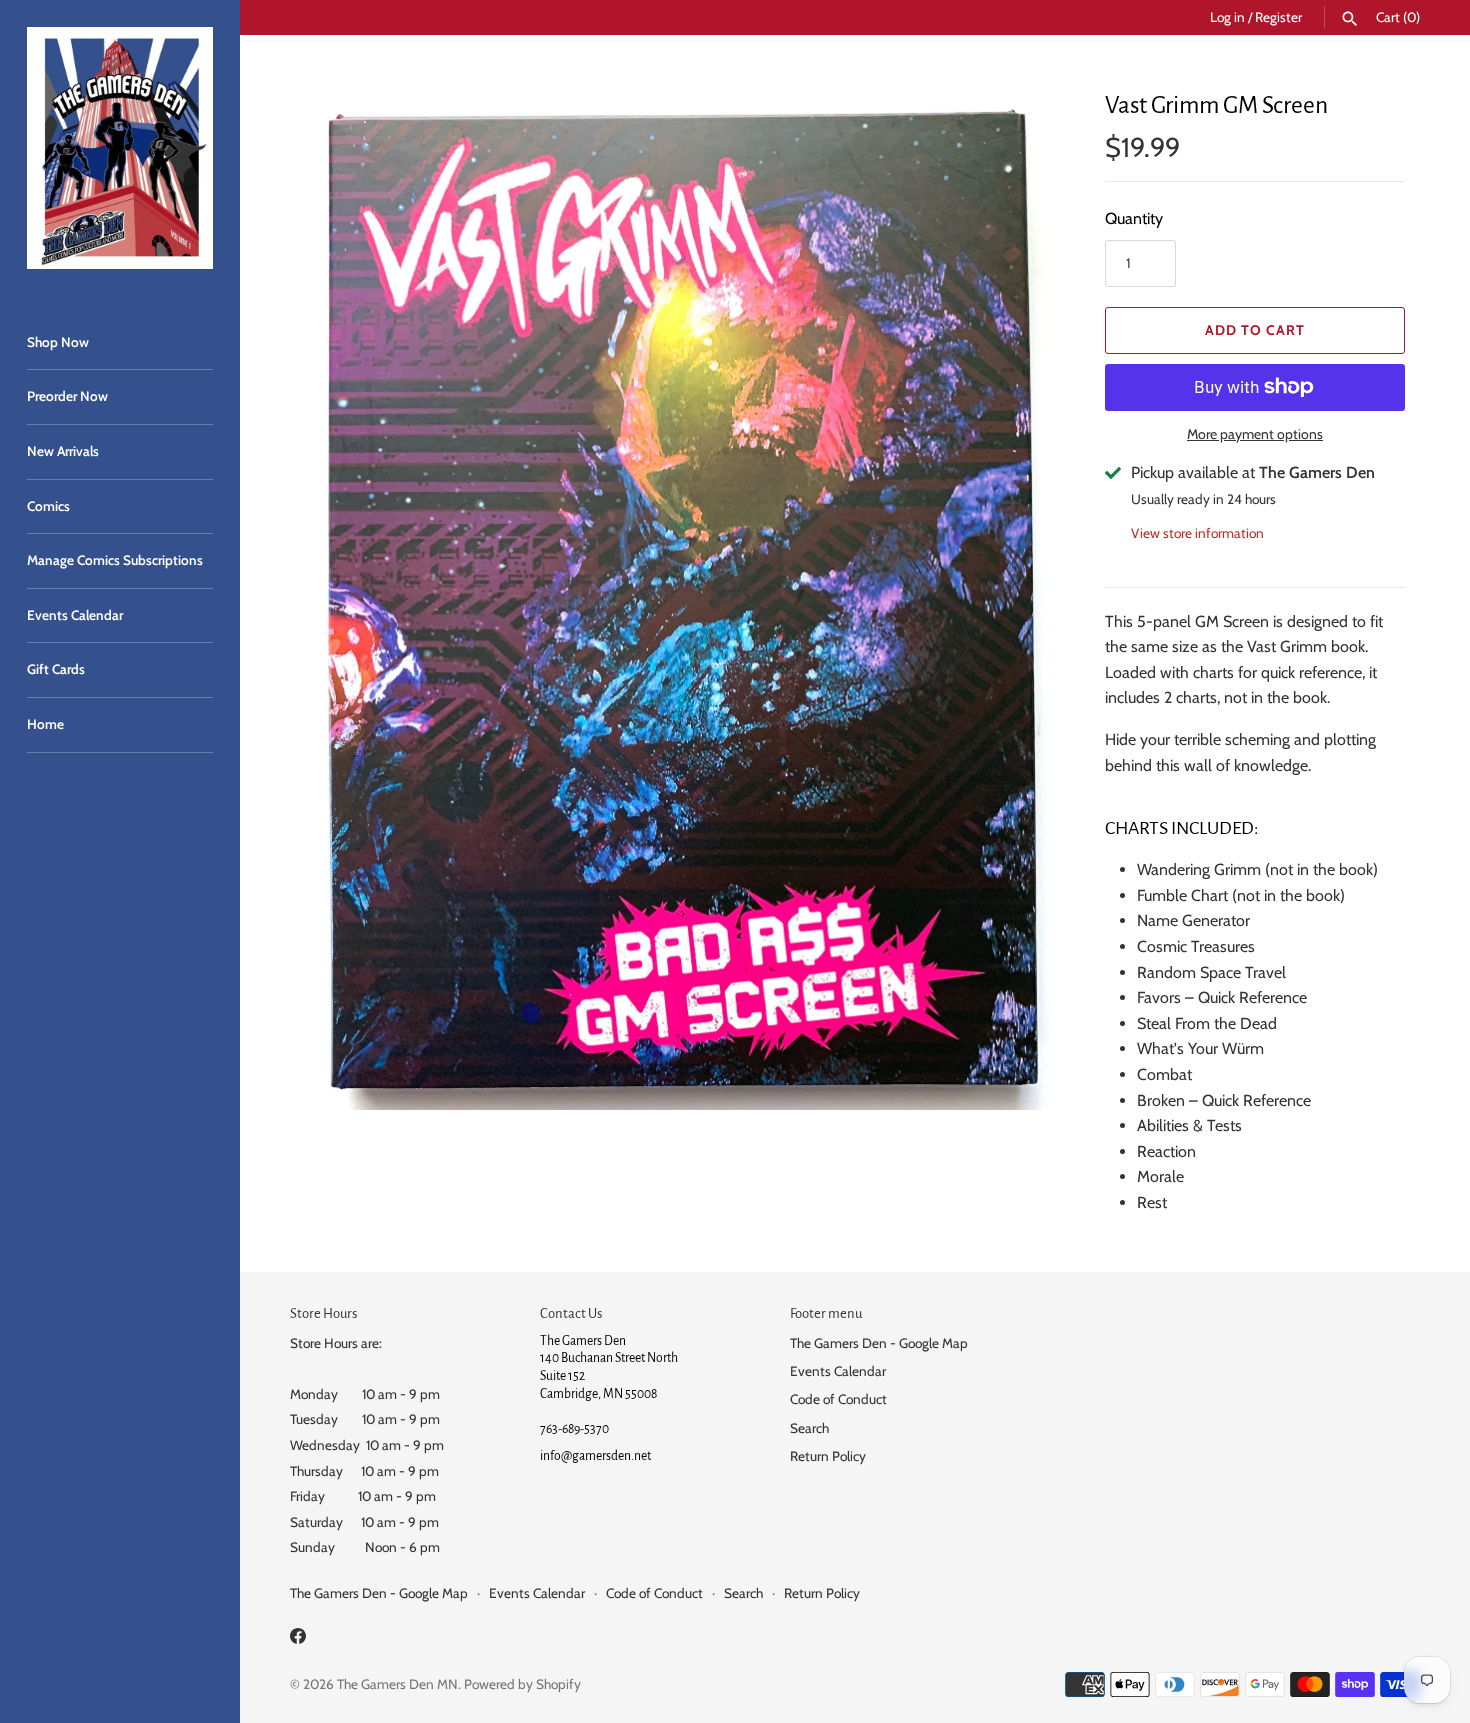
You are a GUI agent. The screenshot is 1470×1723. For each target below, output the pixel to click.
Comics (48, 506)
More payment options (1255, 434)
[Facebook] (298, 1639)
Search (809, 1428)
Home (45, 724)
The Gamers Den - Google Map (879, 1343)
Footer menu (826, 1313)
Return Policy (828, 1456)
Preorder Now (67, 396)
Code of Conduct (838, 1399)
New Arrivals (63, 451)
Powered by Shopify (522, 1684)
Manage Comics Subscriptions (115, 560)
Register (1278, 17)
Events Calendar (75, 615)
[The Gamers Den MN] (120, 148)
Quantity (1134, 218)
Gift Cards (56, 669)
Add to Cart (1255, 330)
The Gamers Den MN (397, 1684)
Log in (1227, 17)
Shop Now (58, 342)
